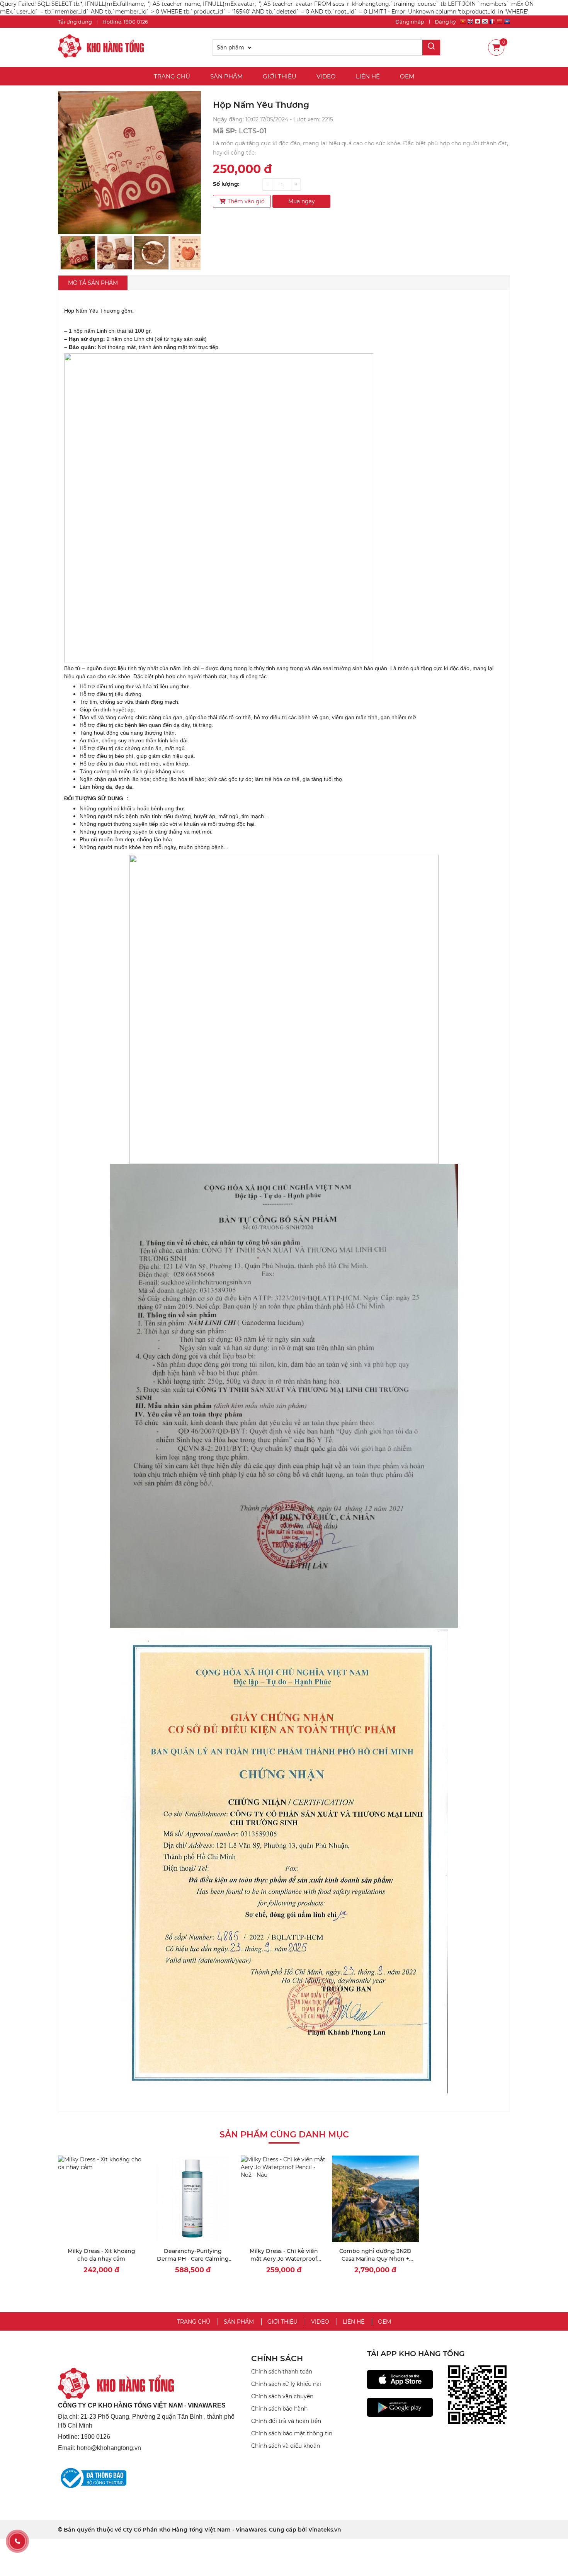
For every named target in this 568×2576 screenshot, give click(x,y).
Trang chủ (172, 76)
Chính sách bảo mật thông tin (292, 2433)
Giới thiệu (280, 76)
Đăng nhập (410, 22)
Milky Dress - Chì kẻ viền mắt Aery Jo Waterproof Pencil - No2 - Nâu (284, 2259)
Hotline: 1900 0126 (125, 22)
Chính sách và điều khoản (286, 2446)
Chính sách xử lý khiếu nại (286, 2384)
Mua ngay (302, 201)
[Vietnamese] (463, 23)
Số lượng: (226, 184)
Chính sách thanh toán (282, 2372)
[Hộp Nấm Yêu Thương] (101, 47)
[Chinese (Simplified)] (500, 23)
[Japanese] (478, 23)
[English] (470, 23)
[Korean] (485, 23)
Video (326, 76)
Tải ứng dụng (75, 22)
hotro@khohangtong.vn (109, 2448)
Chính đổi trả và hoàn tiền (286, 2421)
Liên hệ (368, 76)
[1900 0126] (17, 2541)
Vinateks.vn (325, 2530)
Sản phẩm (226, 76)
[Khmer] (507, 23)
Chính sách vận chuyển (282, 2396)
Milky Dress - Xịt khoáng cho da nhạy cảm (101, 2255)
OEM (407, 76)
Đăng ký (445, 22)
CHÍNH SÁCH (277, 2358)
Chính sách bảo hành (279, 2409)
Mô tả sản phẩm (93, 283)
